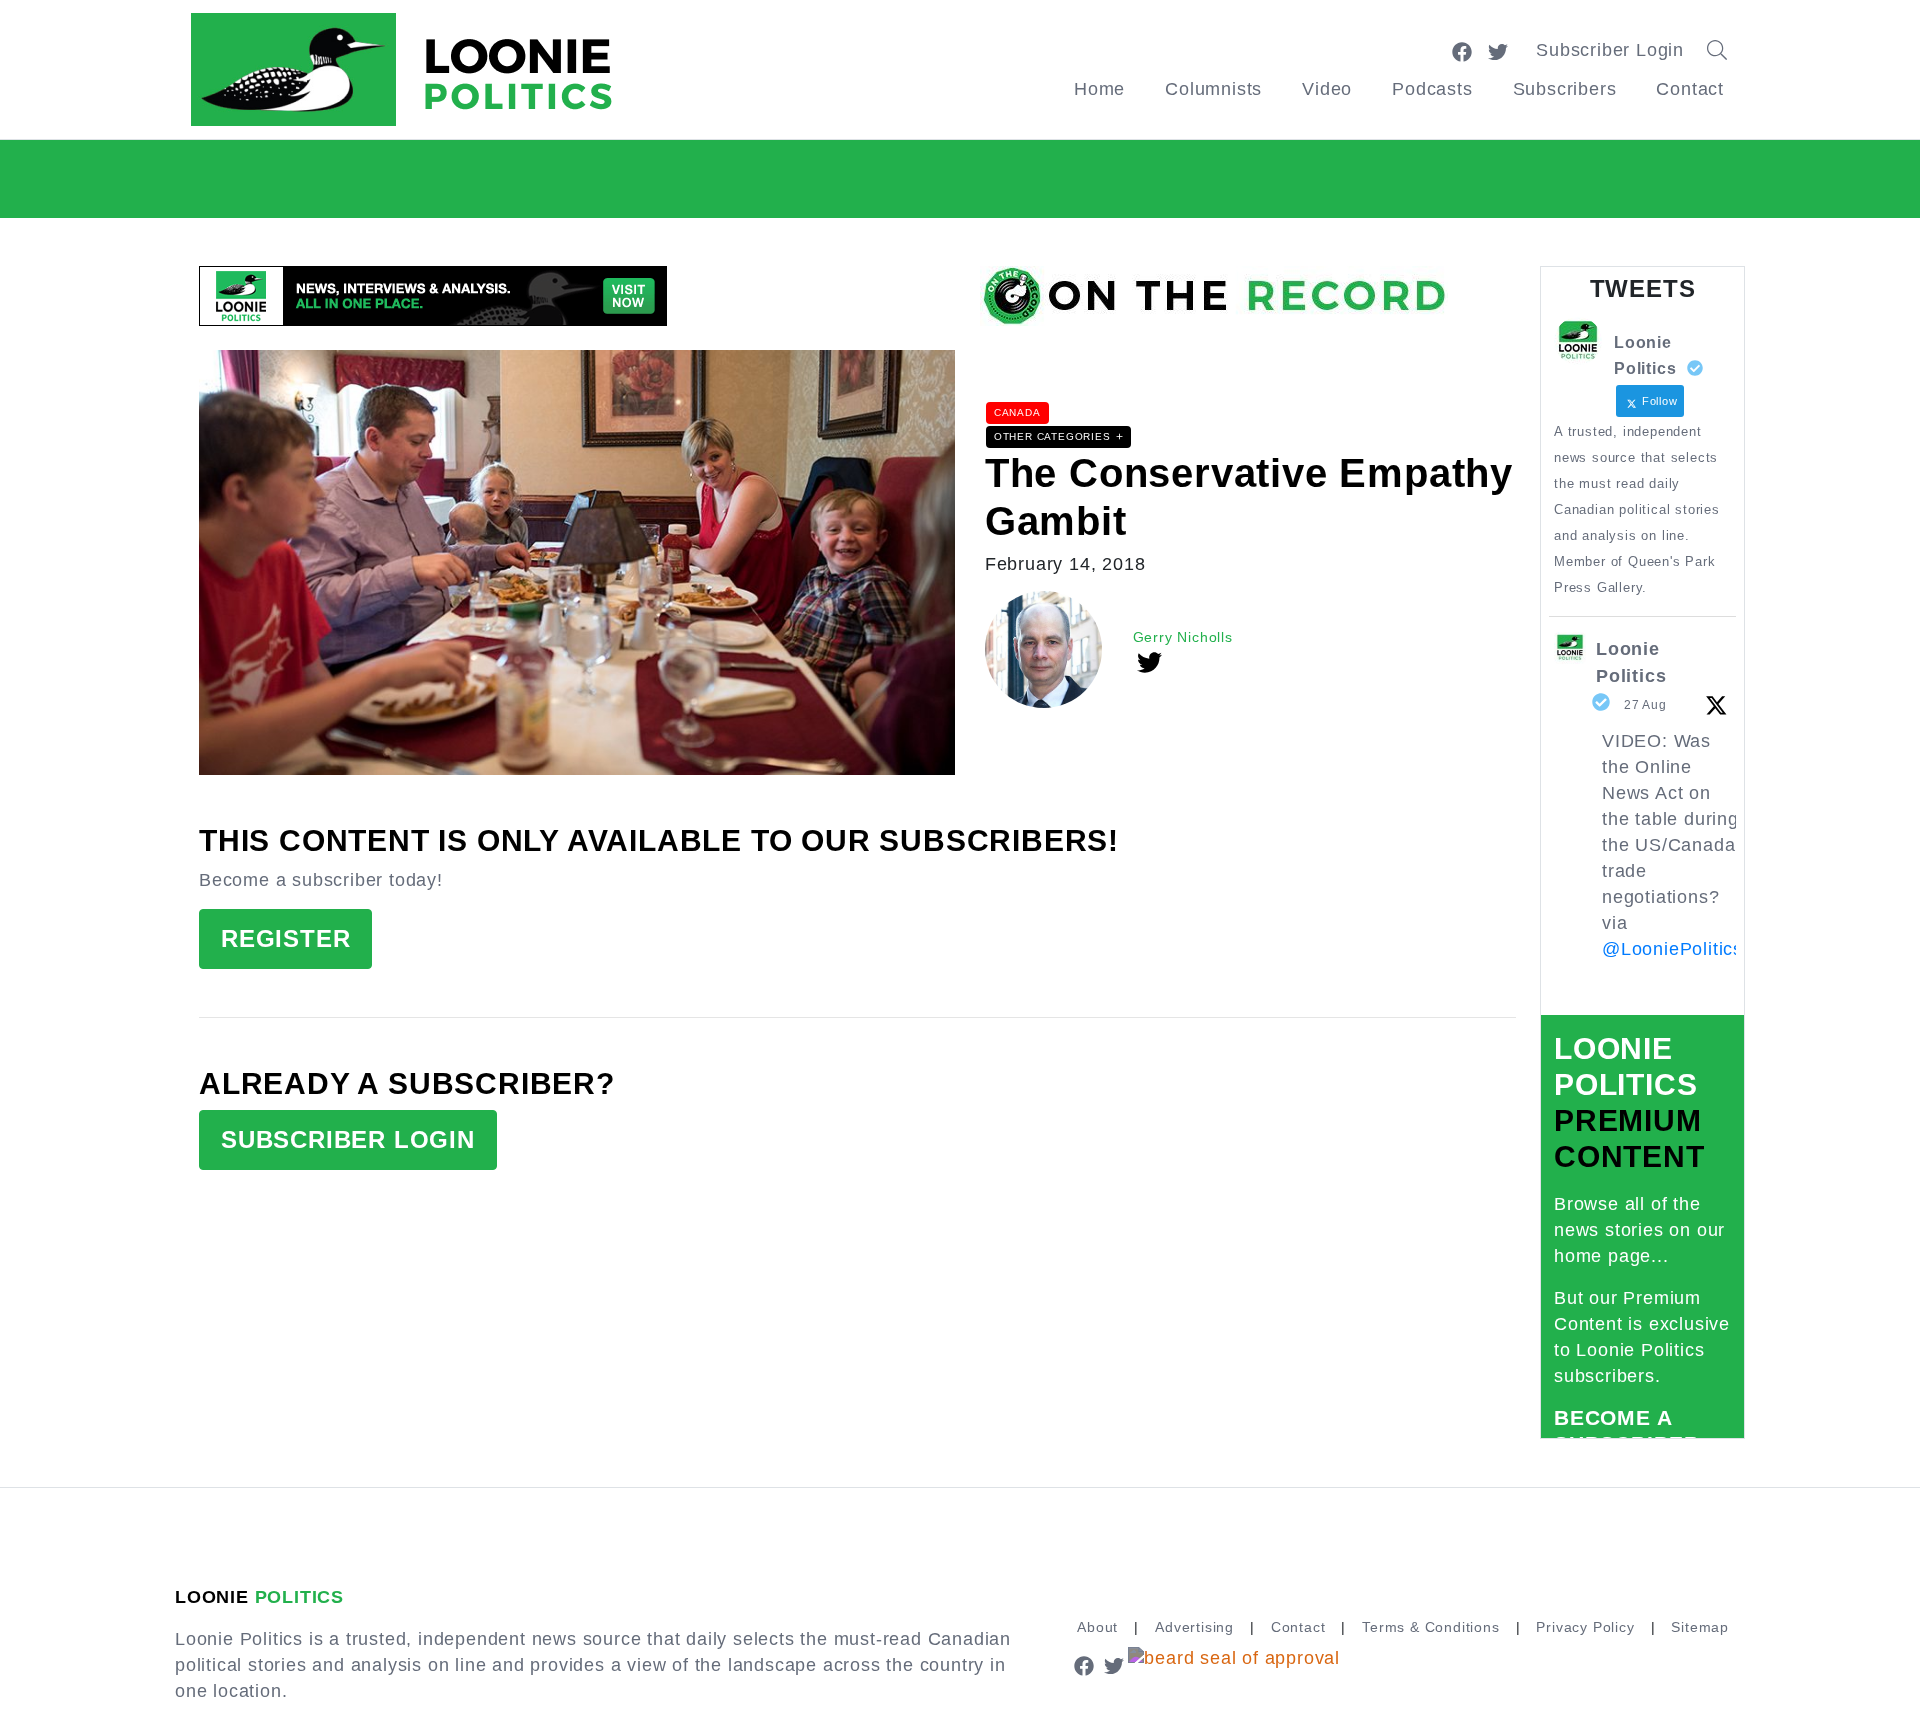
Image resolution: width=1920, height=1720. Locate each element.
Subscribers (1565, 89)
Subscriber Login (1610, 50)
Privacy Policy (1585, 1627)
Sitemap (1700, 1627)
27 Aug (1645, 705)
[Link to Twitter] (1498, 50)
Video (1327, 89)
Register (285, 938)
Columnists (1213, 89)
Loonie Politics (1631, 662)
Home (1099, 89)
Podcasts (1432, 89)
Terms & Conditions (1430, 1627)
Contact (1690, 89)
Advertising (1194, 1627)
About (1097, 1627)
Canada (1017, 412)
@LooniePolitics (1672, 949)
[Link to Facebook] (1462, 50)
